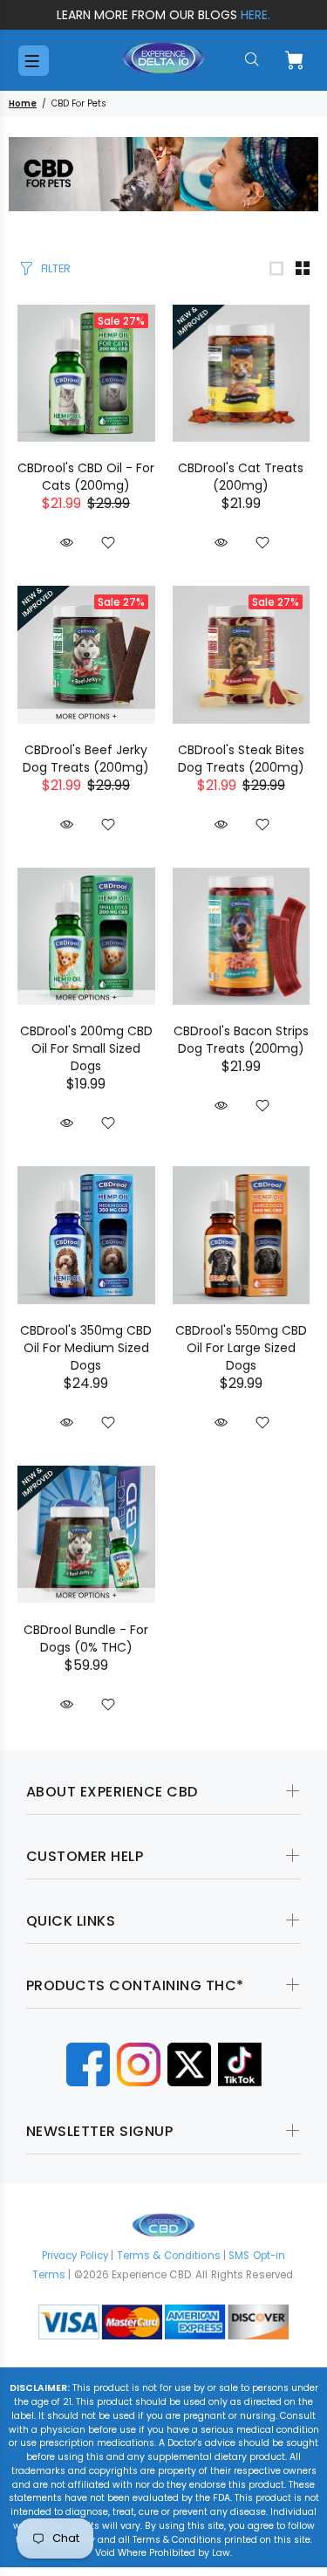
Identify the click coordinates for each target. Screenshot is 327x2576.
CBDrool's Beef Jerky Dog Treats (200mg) (86, 759)
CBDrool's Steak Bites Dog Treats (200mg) (241, 759)
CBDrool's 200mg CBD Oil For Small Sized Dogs (86, 1048)
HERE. (255, 15)
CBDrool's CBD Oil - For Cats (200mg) (86, 477)
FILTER (56, 268)
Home (23, 103)
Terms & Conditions (169, 2256)
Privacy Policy (75, 2256)
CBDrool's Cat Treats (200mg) (241, 477)
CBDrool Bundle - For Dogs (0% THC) (86, 1638)
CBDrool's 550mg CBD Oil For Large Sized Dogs (241, 1348)
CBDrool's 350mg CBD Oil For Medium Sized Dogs (86, 1348)
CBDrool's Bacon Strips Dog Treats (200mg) (241, 1040)
